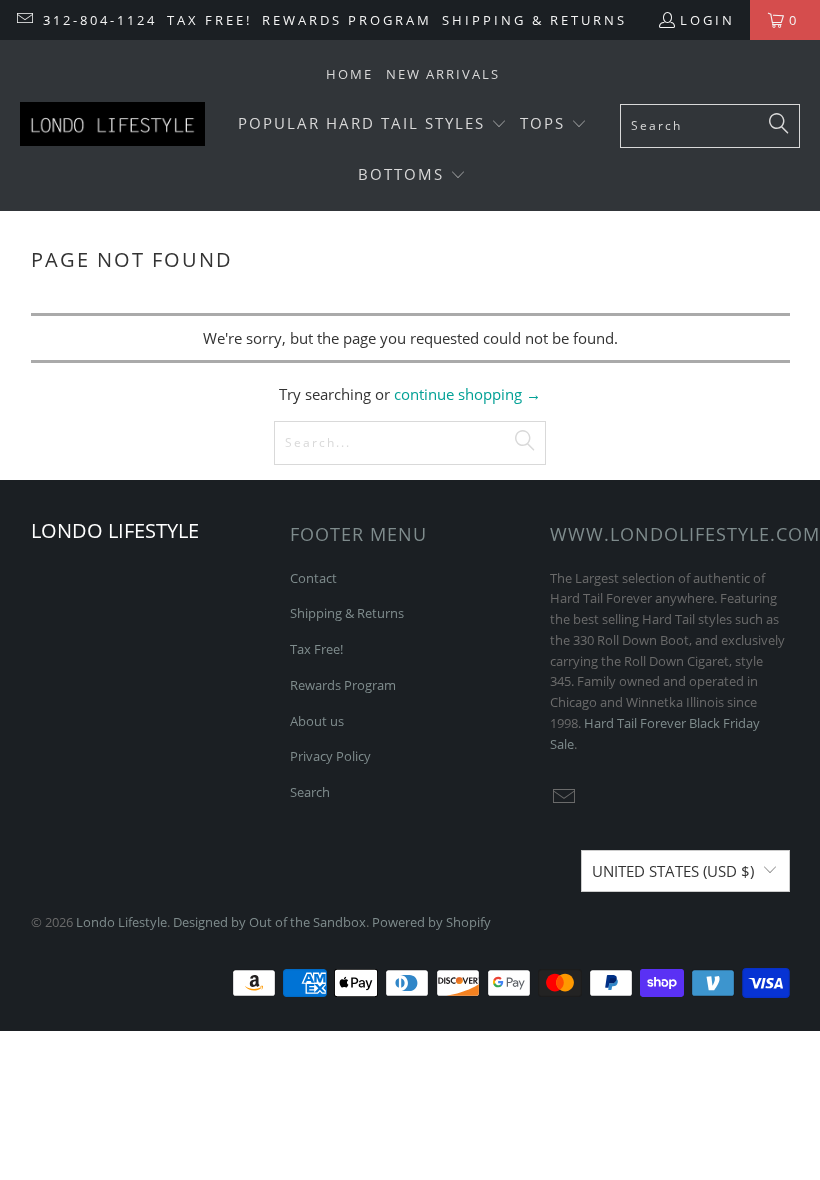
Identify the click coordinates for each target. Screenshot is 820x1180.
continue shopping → (467, 394)
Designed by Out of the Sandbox (269, 922)
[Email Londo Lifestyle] (24, 20)
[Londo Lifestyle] (112, 125)
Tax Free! (209, 20)
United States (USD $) (673, 871)
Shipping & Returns (534, 20)
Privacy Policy (330, 756)
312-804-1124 (100, 20)
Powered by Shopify (431, 922)
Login (707, 20)
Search (310, 792)
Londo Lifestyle (121, 922)
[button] (372, 124)
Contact (313, 578)
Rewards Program (347, 20)
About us (317, 721)
